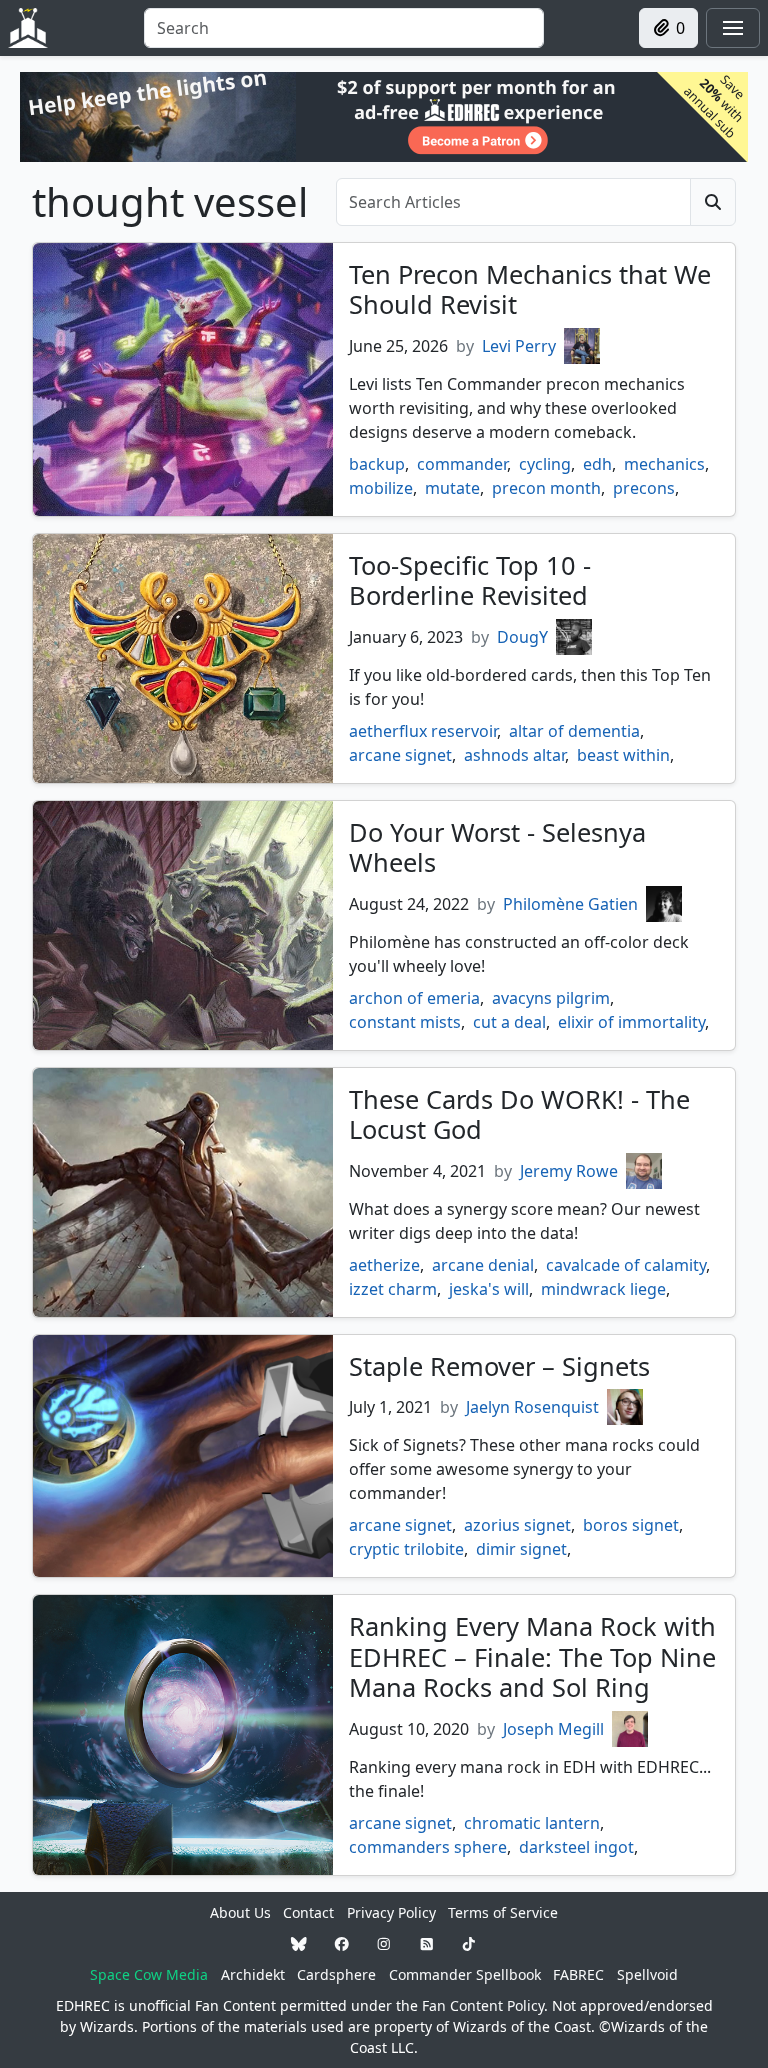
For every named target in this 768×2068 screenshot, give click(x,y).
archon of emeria (414, 998)
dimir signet (521, 1549)
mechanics (664, 464)
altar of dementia (574, 731)
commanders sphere (428, 1847)
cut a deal (509, 1022)
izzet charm (393, 1289)
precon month (546, 488)
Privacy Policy (391, 1912)
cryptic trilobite (406, 1549)
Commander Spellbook (465, 1974)
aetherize (384, 1265)
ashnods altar (514, 755)
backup (377, 464)
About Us (240, 1912)
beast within (623, 755)
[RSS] (427, 1943)
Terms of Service (503, 1912)
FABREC (578, 1974)
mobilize (381, 488)
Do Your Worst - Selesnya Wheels (497, 847)
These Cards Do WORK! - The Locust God (519, 1114)
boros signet (631, 1525)
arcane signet (400, 755)
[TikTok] (469, 1943)
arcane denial (483, 1265)
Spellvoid (647, 1974)
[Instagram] (384, 1943)
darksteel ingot (576, 1847)
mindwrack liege (603, 1289)
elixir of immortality (631, 1022)
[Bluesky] (299, 1943)
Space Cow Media (149, 1974)
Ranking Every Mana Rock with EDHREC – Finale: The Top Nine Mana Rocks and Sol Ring (532, 1656)
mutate (452, 488)
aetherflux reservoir (423, 731)
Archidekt (253, 1974)
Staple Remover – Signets (499, 1366)
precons (644, 488)
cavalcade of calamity (626, 1265)
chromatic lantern (532, 1823)
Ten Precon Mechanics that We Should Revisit (530, 289)
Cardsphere (336, 1974)
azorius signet (517, 1525)
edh (597, 464)
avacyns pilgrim (551, 998)
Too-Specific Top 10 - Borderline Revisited (470, 580)
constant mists (405, 1022)
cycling (545, 464)
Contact (308, 1912)
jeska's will (489, 1289)
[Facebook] (342, 1943)
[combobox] (344, 28)
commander (462, 464)
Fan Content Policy (483, 2005)
